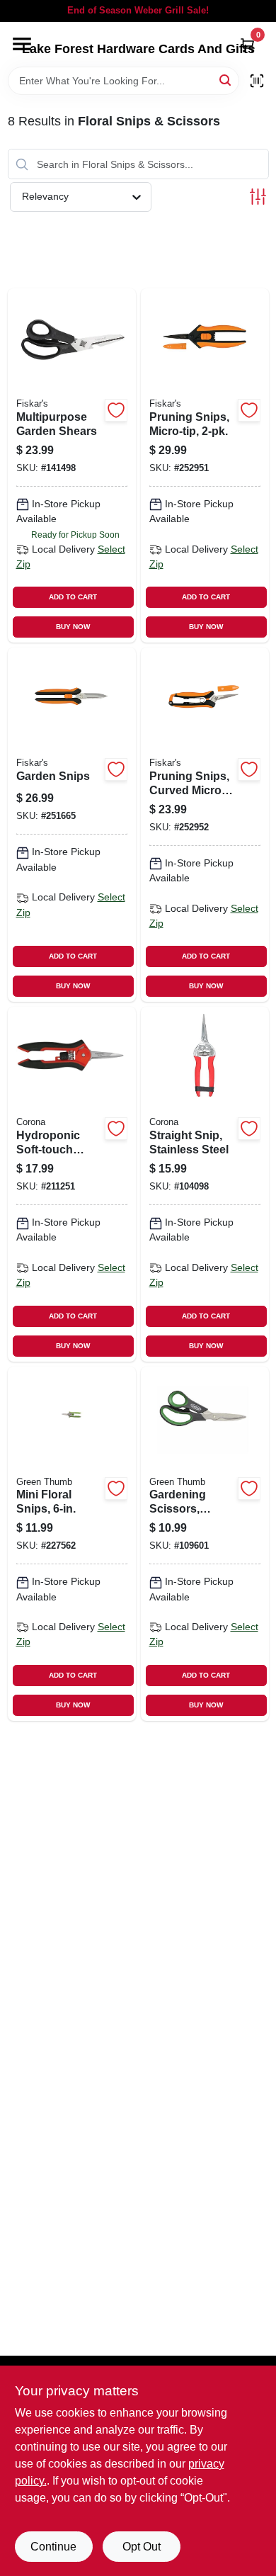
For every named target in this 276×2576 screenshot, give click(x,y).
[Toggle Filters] (258, 197)
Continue (53, 2547)
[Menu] (22, 44)
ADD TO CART (73, 597)
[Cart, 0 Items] (248, 45)
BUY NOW (73, 627)
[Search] (226, 80)
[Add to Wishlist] (116, 410)
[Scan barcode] (257, 81)
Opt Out (142, 2547)
